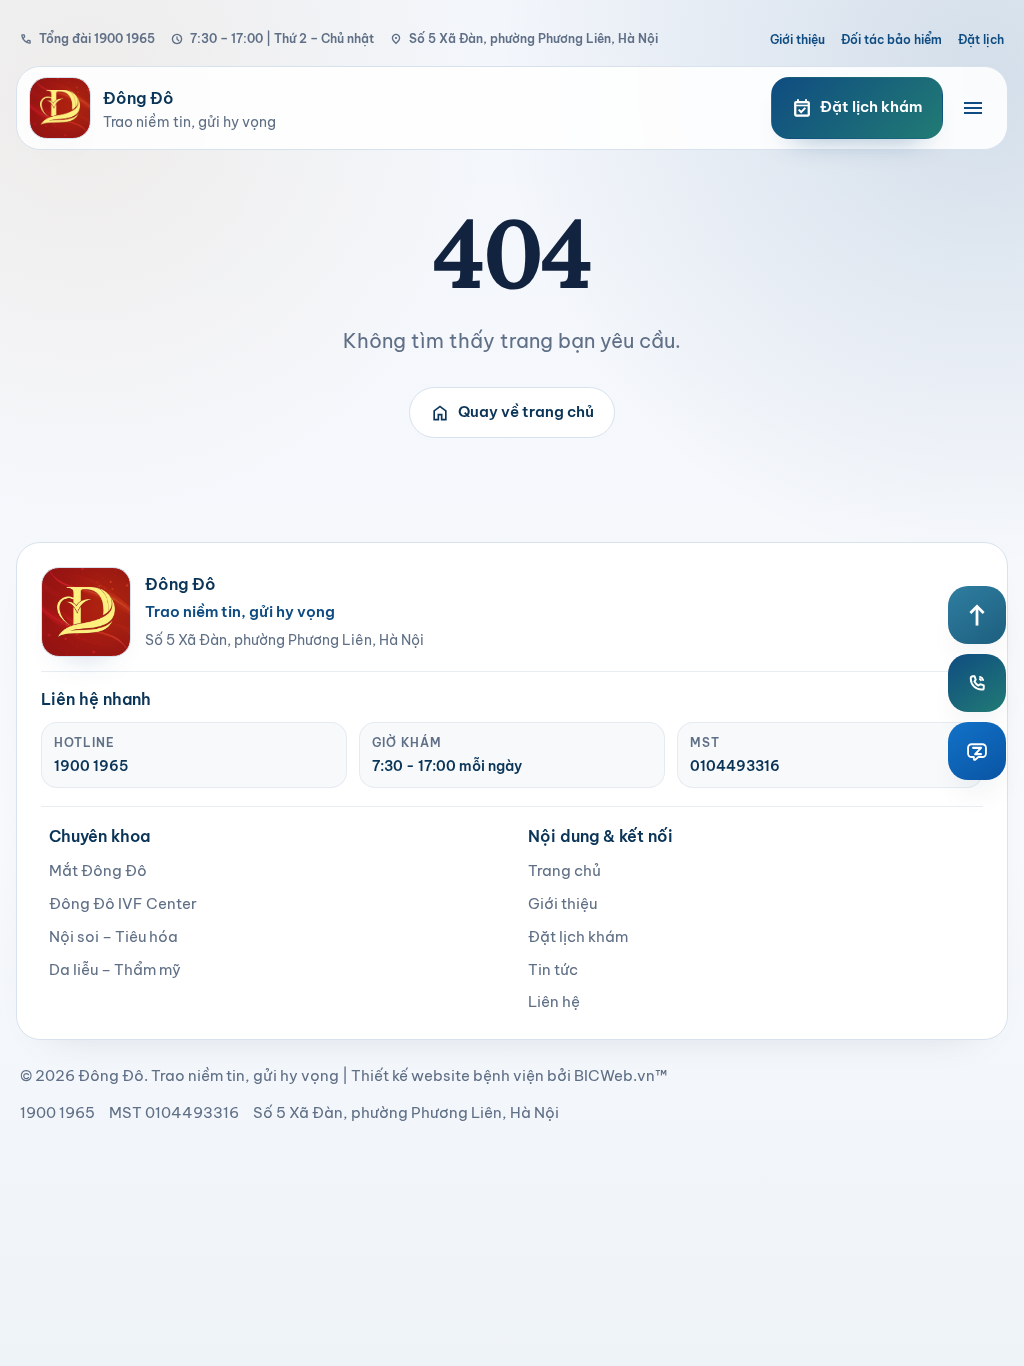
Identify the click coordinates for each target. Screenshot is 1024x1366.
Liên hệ (554, 1001)
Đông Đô (111, 1075)
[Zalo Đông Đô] (977, 751)
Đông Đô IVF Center (123, 903)
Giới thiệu (797, 39)
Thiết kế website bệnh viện (447, 1075)
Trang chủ (564, 870)
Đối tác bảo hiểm (891, 39)
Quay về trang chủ (512, 413)
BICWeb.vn (614, 1075)
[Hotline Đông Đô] (977, 683)
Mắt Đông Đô (98, 870)
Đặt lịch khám (578, 936)
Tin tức (553, 969)
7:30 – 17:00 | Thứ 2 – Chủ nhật (272, 38)
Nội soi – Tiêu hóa (113, 936)
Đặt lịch (981, 39)
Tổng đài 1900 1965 (87, 38)
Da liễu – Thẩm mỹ (115, 969)
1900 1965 (91, 766)
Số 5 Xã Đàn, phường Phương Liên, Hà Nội (524, 38)
